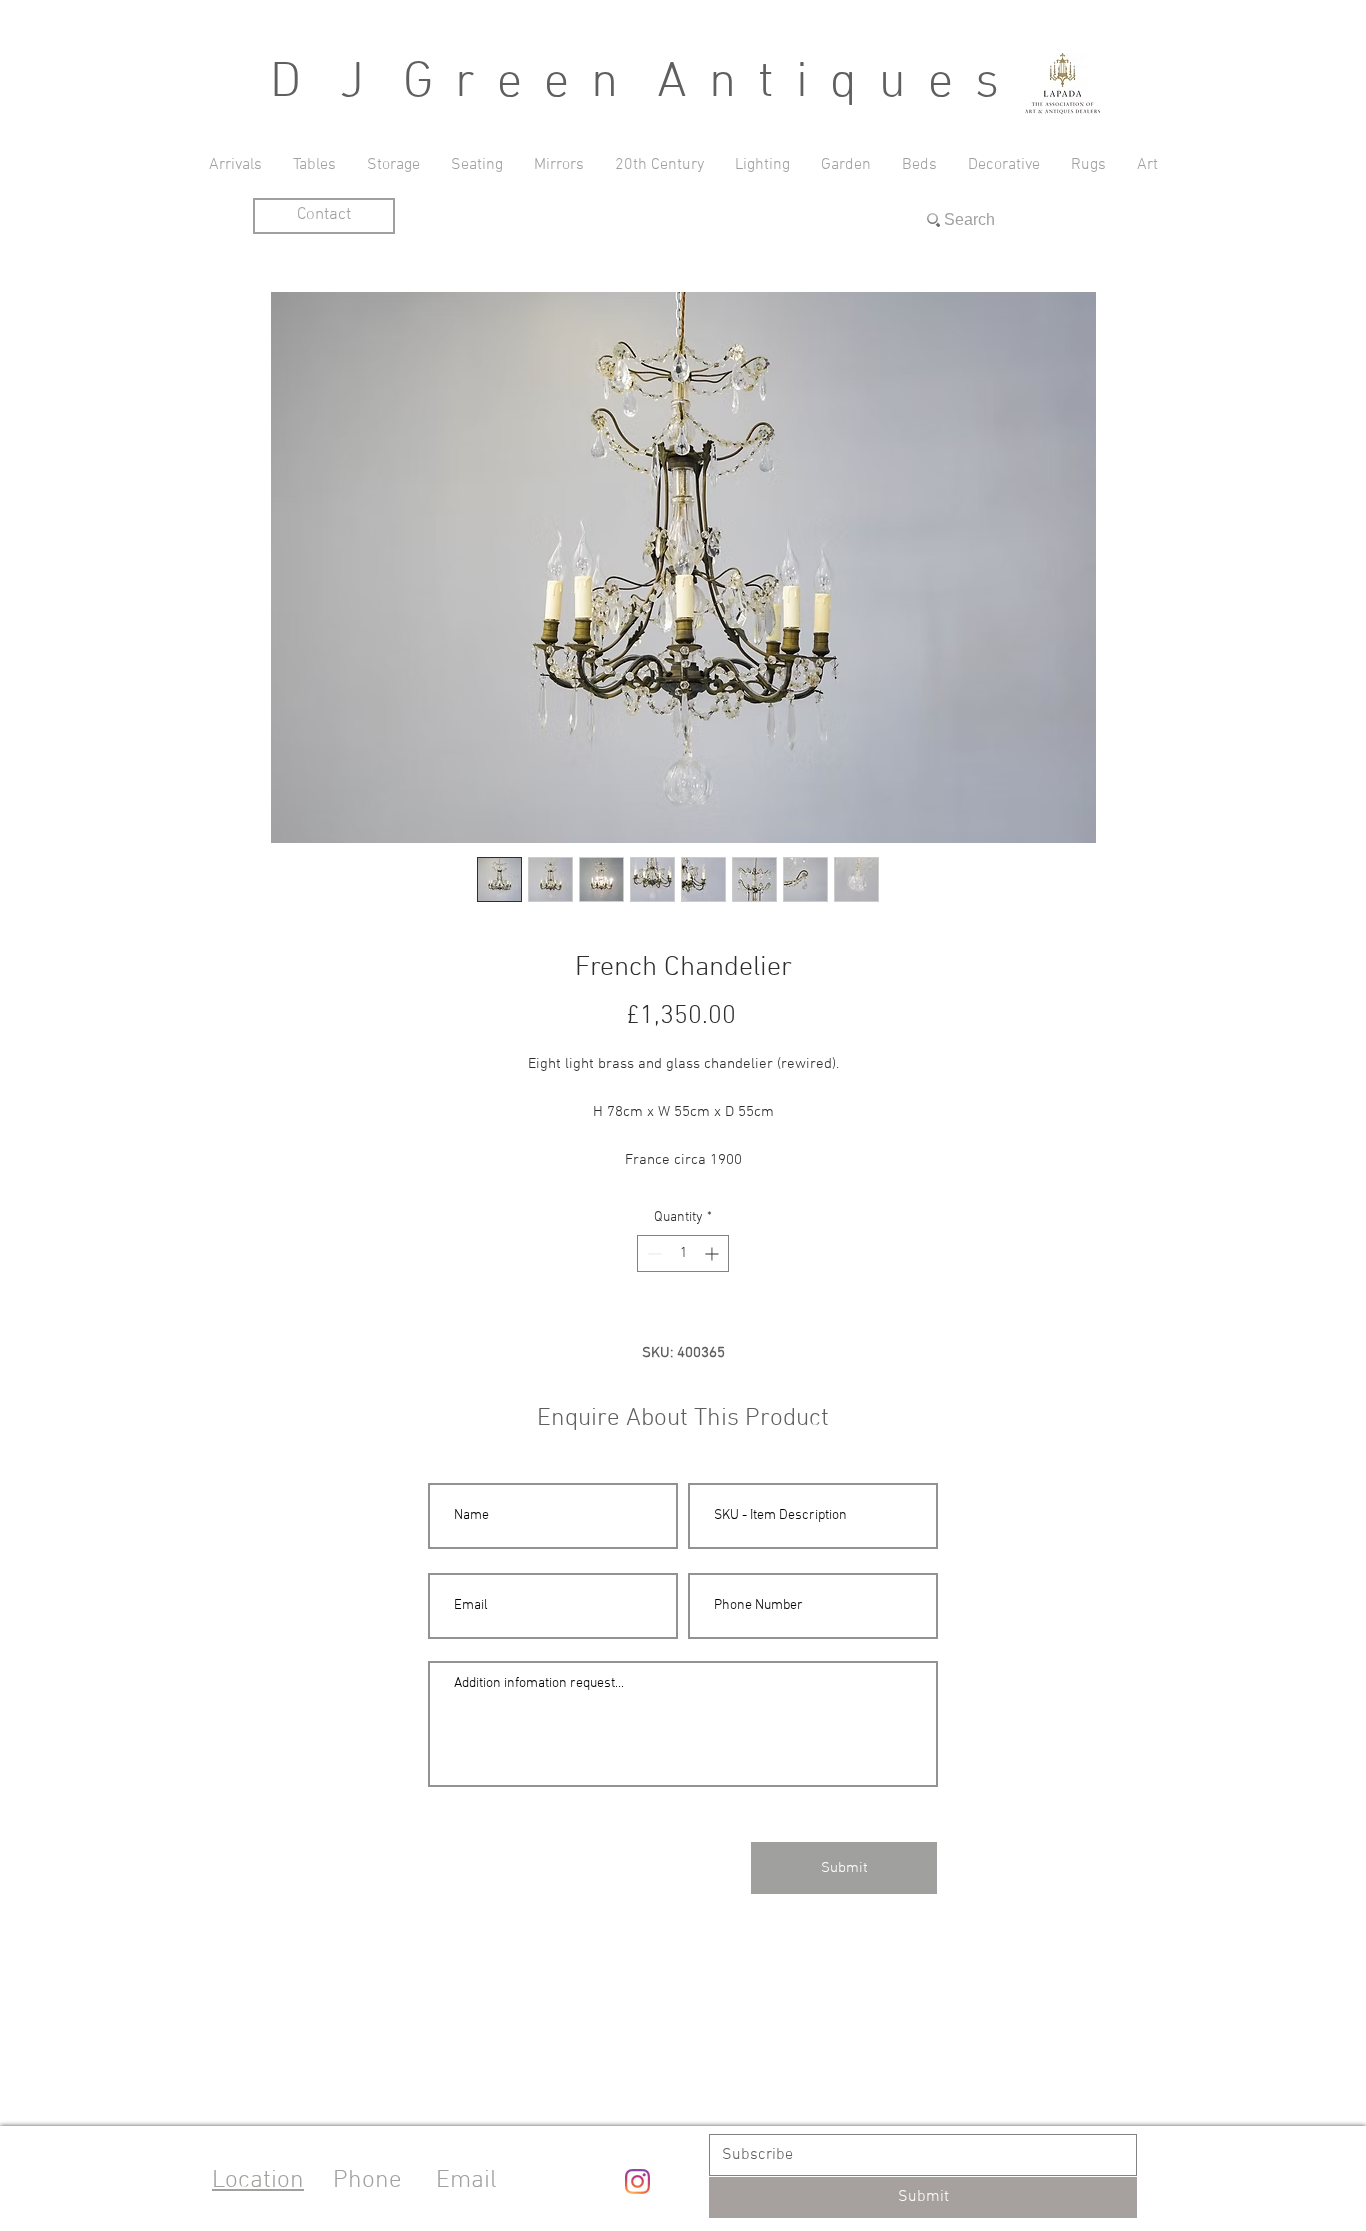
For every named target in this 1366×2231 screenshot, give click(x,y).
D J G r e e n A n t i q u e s (637, 83)
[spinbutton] (683, 1253)
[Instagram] (637, 2181)
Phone (367, 2181)
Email (466, 2181)
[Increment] (713, 1253)
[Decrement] (652, 1253)
